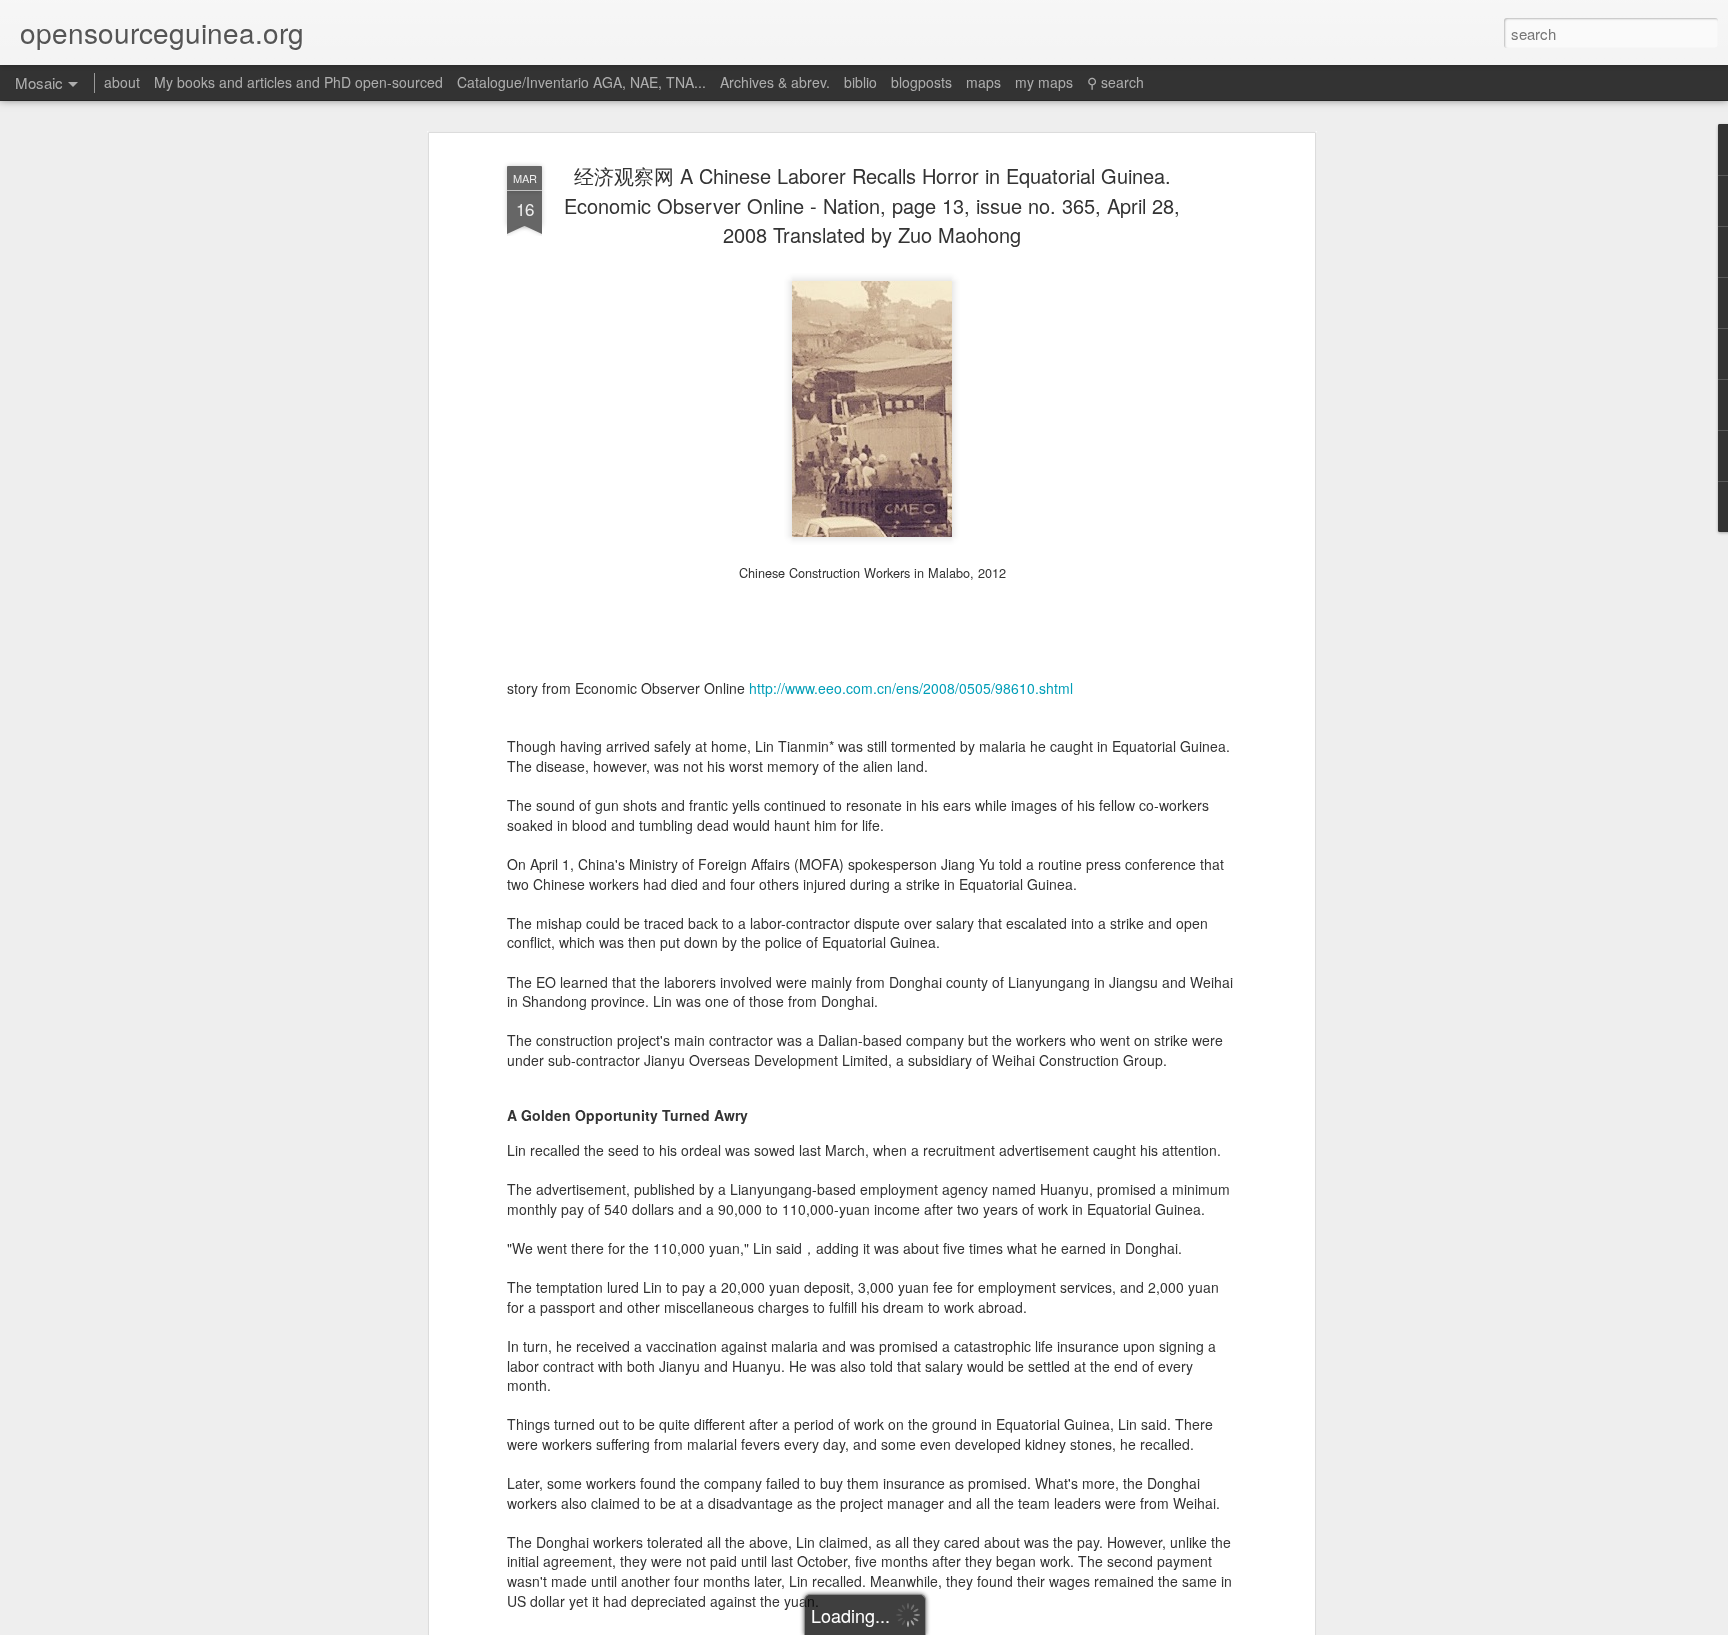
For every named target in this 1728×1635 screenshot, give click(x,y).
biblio (860, 82)
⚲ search (1115, 82)
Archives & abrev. (775, 82)
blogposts (921, 82)
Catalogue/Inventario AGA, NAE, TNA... (581, 82)
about (122, 82)
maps (983, 82)
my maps (1044, 82)
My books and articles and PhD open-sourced (298, 82)
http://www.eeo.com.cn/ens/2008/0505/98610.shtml (911, 688)
